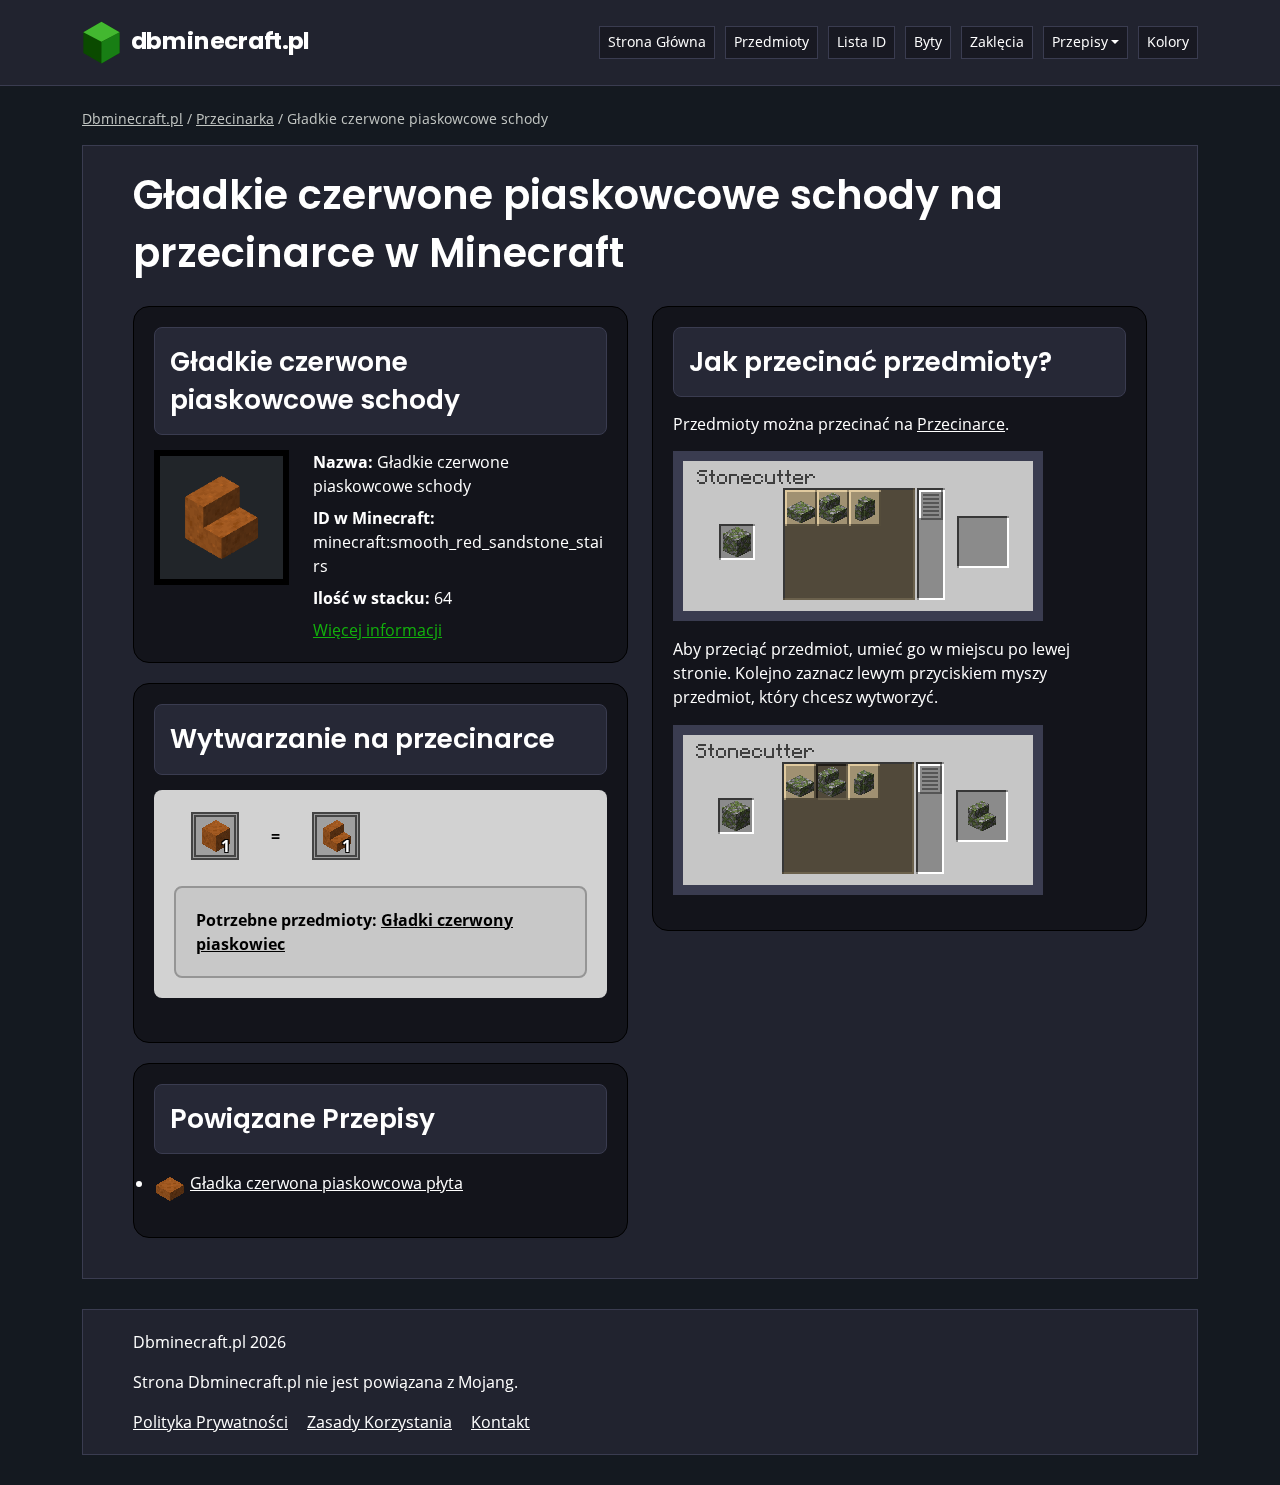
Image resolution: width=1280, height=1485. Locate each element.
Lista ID (861, 41)
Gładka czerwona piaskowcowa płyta (326, 1183)
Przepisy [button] (1080, 41)
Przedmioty (771, 41)
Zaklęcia (997, 41)
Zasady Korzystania (379, 1422)
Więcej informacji (377, 630)
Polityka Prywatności (210, 1422)
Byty (928, 41)
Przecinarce (961, 424)
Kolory (1168, 41)
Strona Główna (657, 41)
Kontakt (500, 1422)
